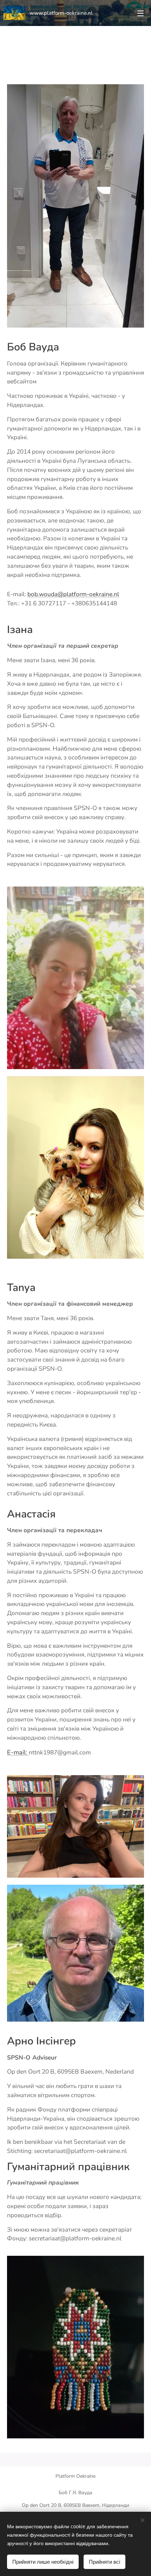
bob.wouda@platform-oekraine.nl (73, 594)
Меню (140, 13)
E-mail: (18, 1752)
